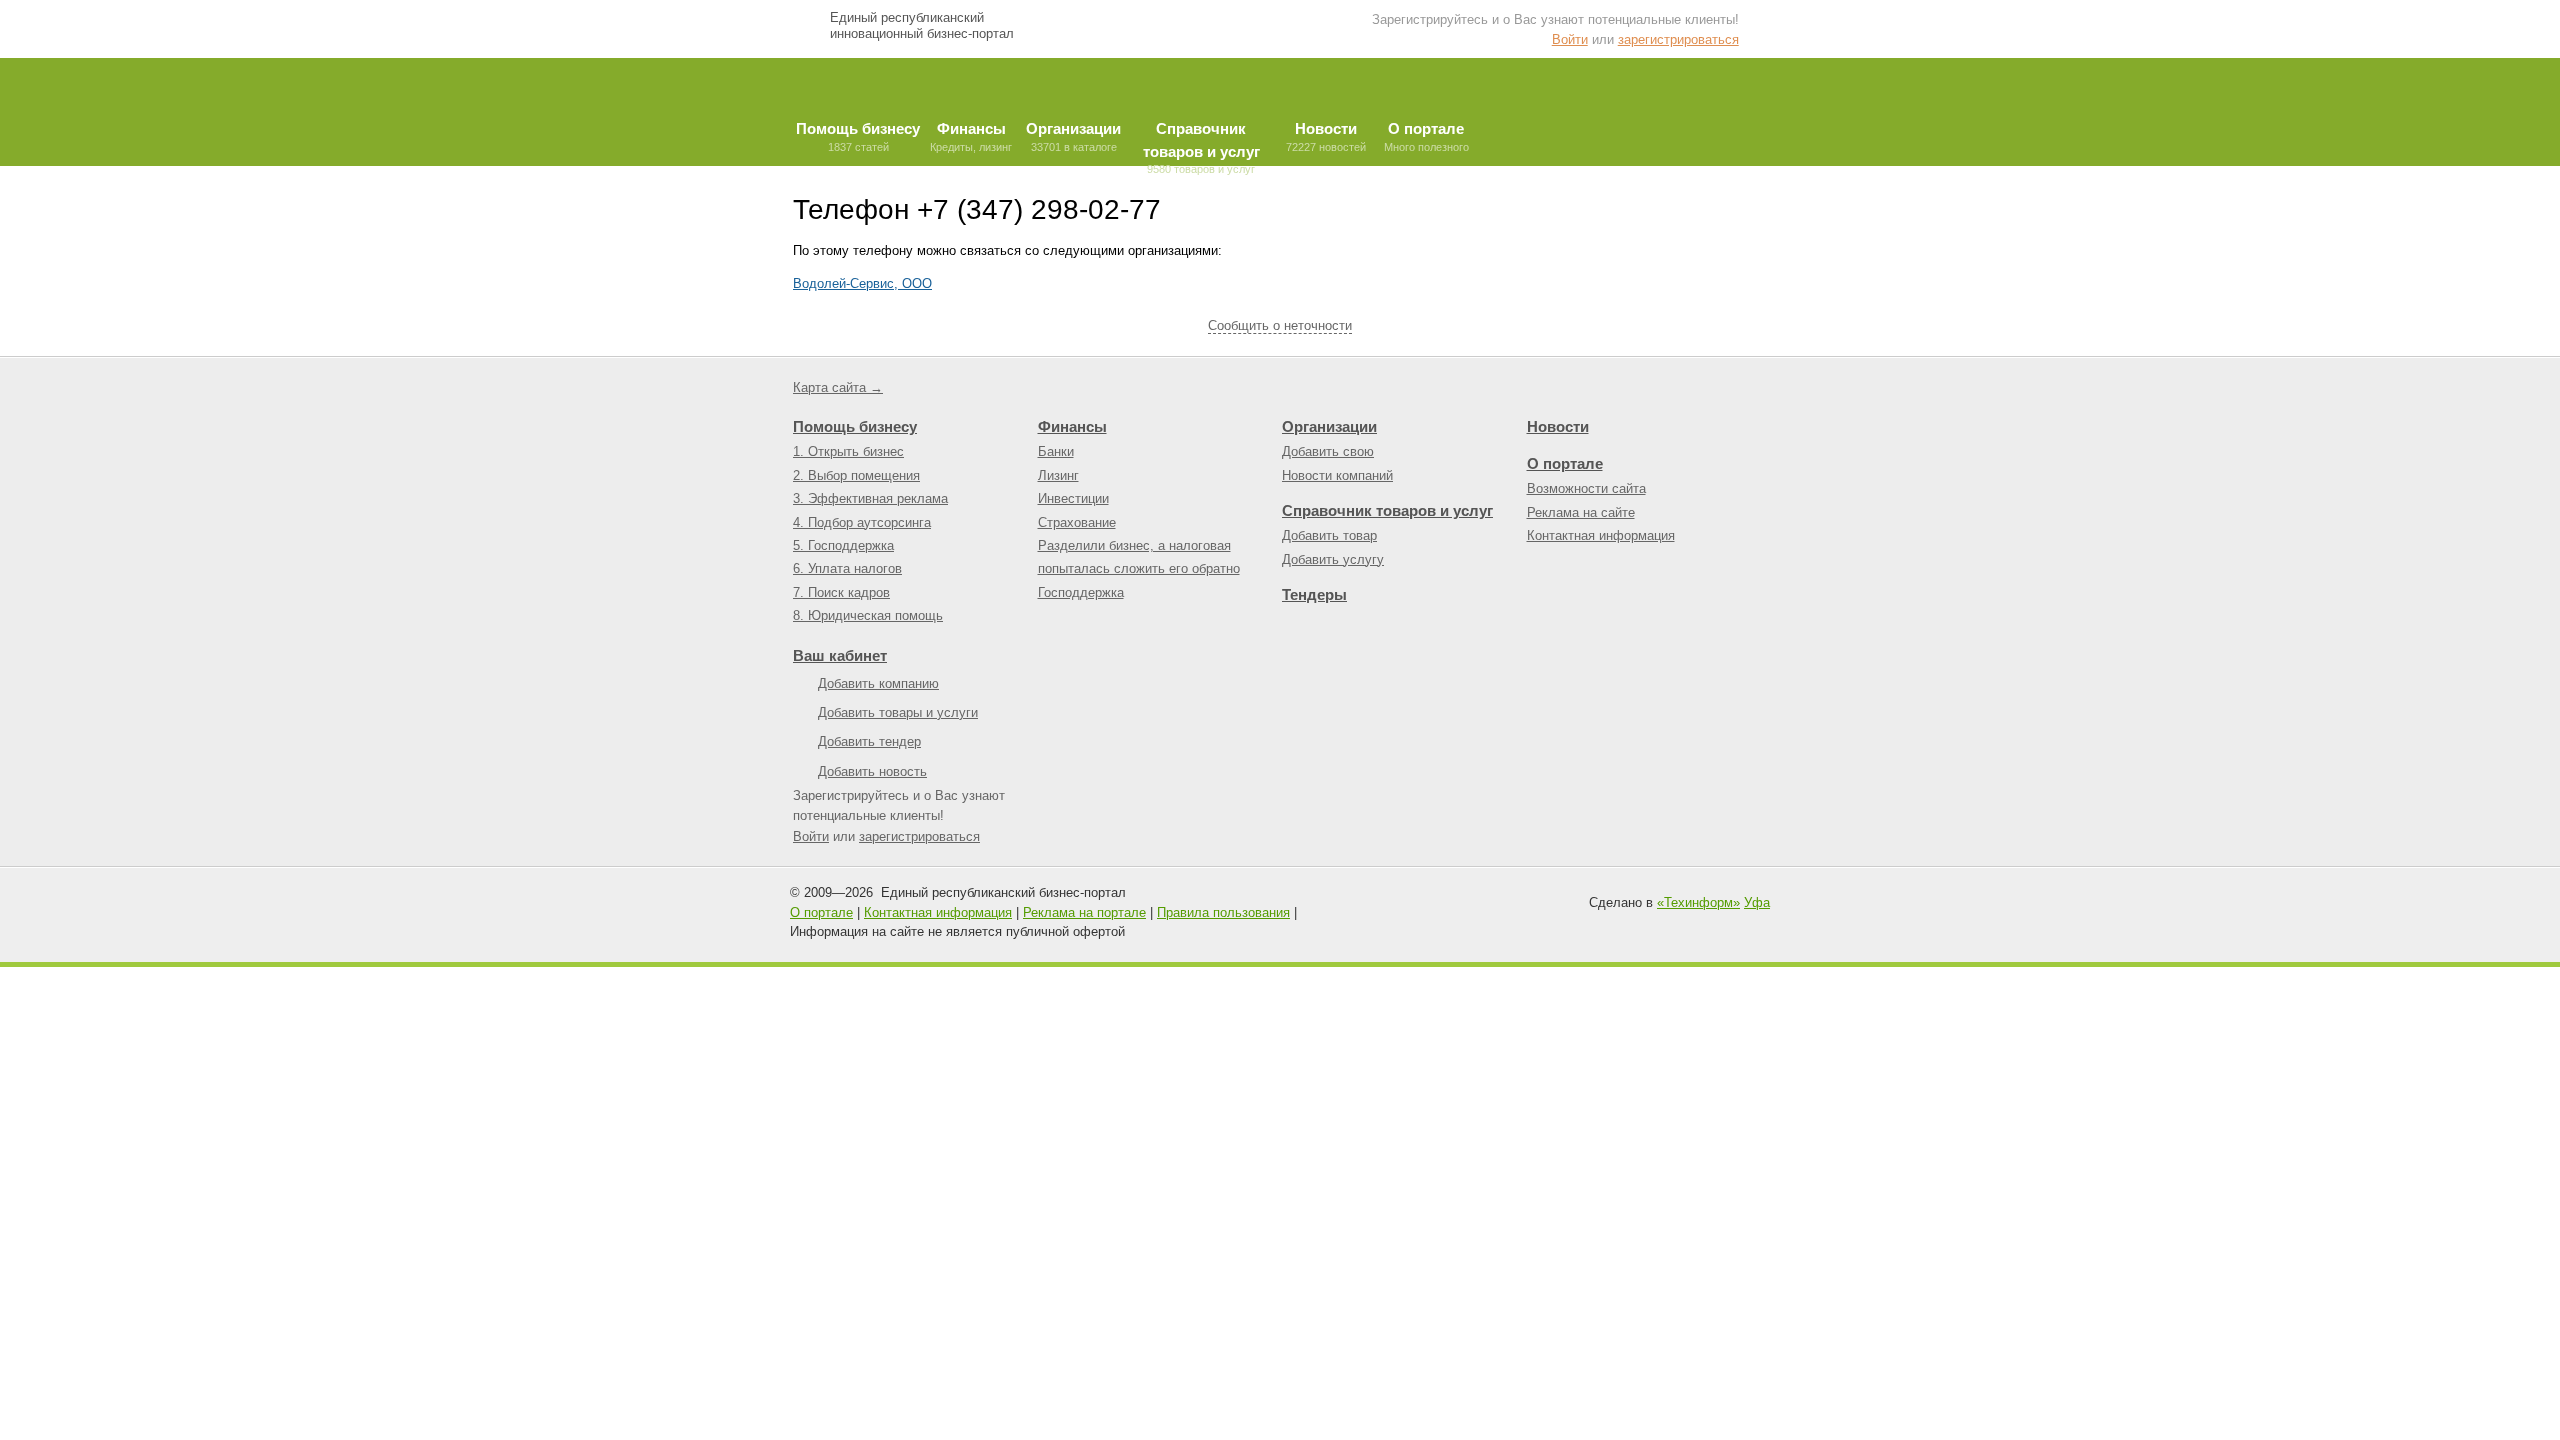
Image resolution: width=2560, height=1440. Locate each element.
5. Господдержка (843, 545)
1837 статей (858, 136)
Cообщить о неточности (1280, 325)
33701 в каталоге (1073, 136)
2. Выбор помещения (856, 475)
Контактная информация (1601, 535)
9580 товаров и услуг (1201, 143)
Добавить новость (872, 771)
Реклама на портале (1084, 912)
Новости (1558, 426)
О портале (1565, 463)
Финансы (1072, 426)
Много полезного (1426, 136)
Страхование (1077, 522)
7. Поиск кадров (841, 592)
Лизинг (1058, 475)
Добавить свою (1328, 451)
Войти (1570, 39)
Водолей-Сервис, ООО (862, 283)
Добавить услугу (1333, 559)
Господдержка (1081, 592)
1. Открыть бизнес (848, 451)
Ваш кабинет (840, 655)
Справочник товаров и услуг (1387, 510)
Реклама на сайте (1581, 512)
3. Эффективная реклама (870, 498)
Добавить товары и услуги (898, 712)
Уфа (1757, 902)
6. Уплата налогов (847, 568)
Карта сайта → (838, 387)
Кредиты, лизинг (971, 136)
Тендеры (1314, 594)
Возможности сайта (1586, 488)
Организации (1329, 426)
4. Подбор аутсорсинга (862, 522)
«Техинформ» (1698, 902)
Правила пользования (1223, 912)
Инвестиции (1073, 498)
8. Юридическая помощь (868, 615)
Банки (1056, 451)
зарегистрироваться (1678, 39)
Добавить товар (1329, 535)
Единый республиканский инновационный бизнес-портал (922, 25)
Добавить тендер (869, 741)
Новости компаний (1337, 475)
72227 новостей (1326, 136)
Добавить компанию (878, 683)
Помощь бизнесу (855, 426)
